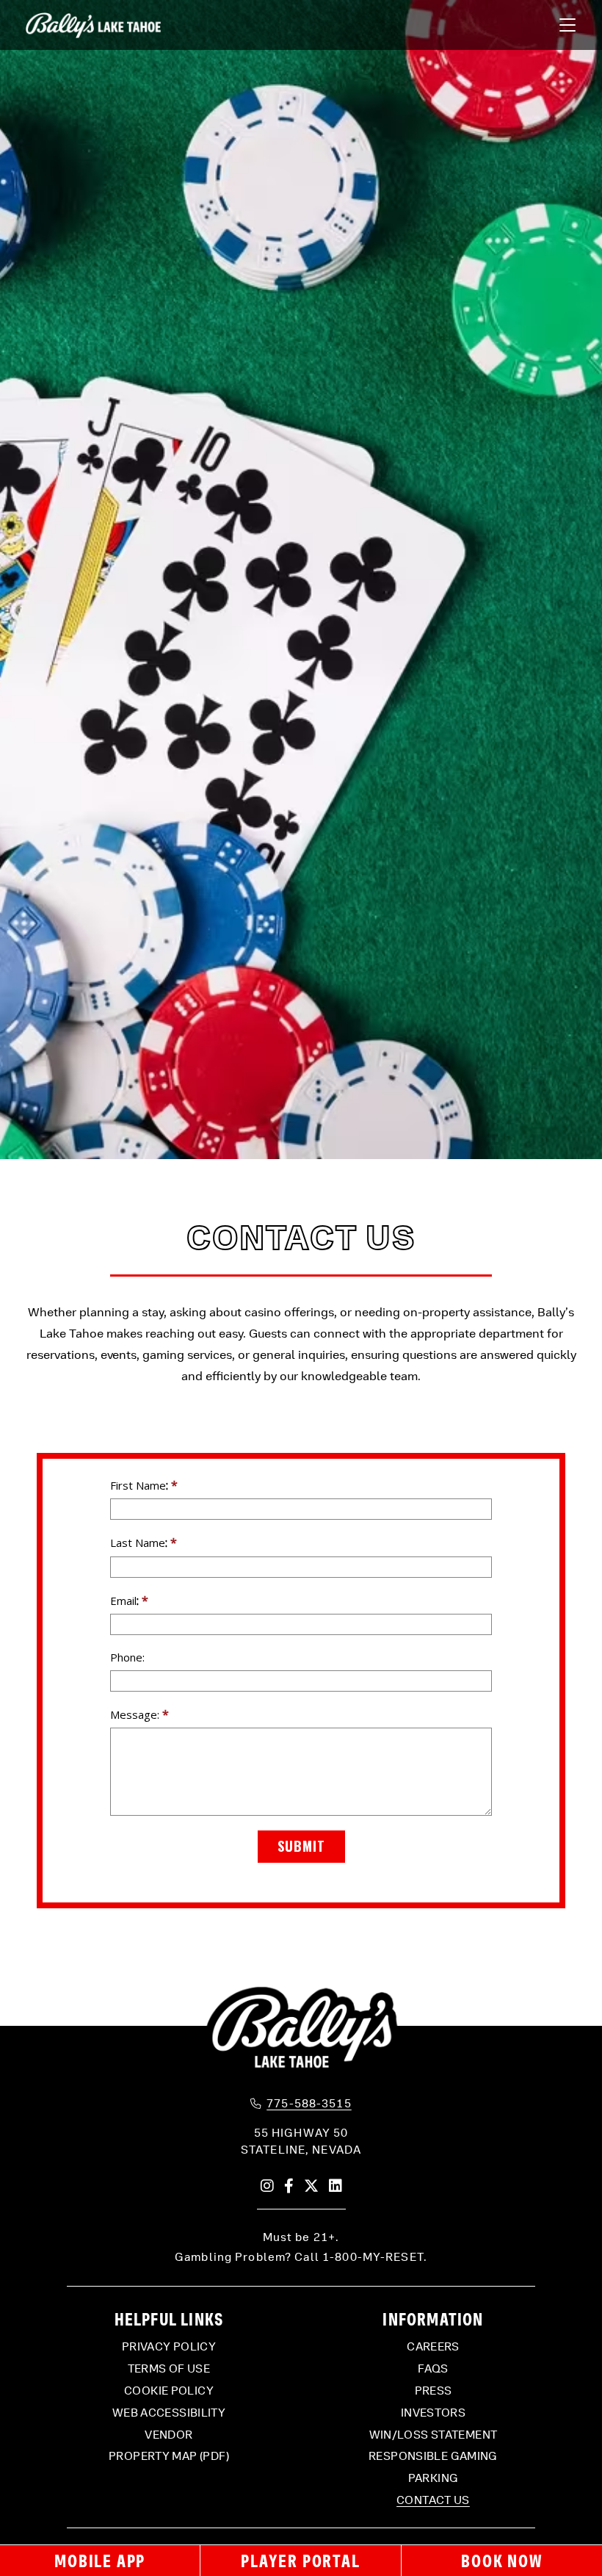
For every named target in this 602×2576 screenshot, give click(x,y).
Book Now (501, 2561)
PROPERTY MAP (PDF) (169, 2456)
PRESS (434, 2391)
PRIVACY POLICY (169, 2347)
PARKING (434, 2478)
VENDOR (168, 2435)
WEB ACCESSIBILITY (169, 2413)
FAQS (433, 2369)
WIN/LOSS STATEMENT (434, 2435)
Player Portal (300, 2561)
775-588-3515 (309, 2104)
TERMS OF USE (169, 2369)
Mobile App (100, 2561)
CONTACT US (433, 2500)
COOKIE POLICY (169, 2391)
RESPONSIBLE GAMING (433, 2456)
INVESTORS (433, 2413)
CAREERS (433, 2347)
